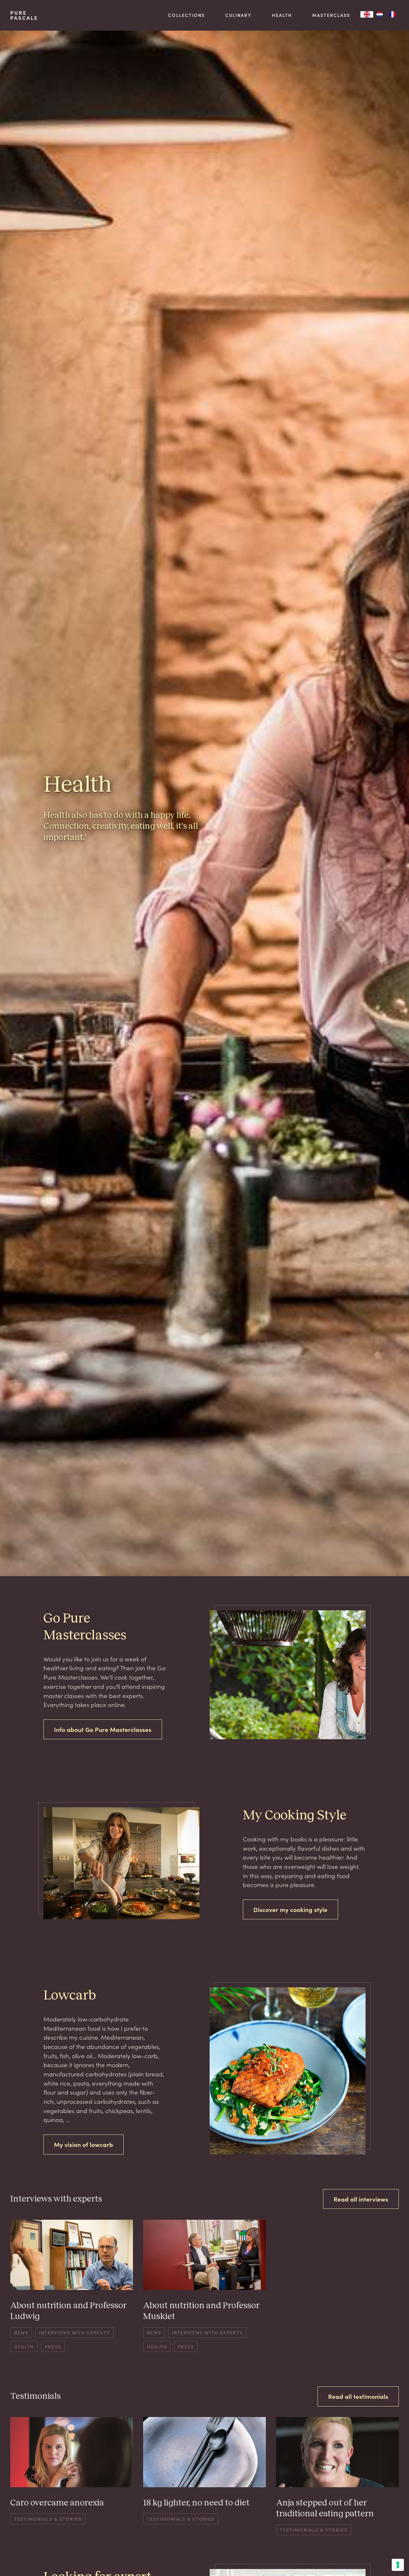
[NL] (380, 14)
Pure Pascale (24, 15)
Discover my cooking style (290, 1909)
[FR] (392, 14)
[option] (380, 14)
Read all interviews (361, 2199)
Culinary (238, 15)
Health (282, 15)
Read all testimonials (358, 2396)
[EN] (367, 14)
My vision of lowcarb (84, 2144)
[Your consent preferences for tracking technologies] (398, 2565)
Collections (186, 15)
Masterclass (331, 15)
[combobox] (367, 14)
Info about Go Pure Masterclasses (103, 1729)
